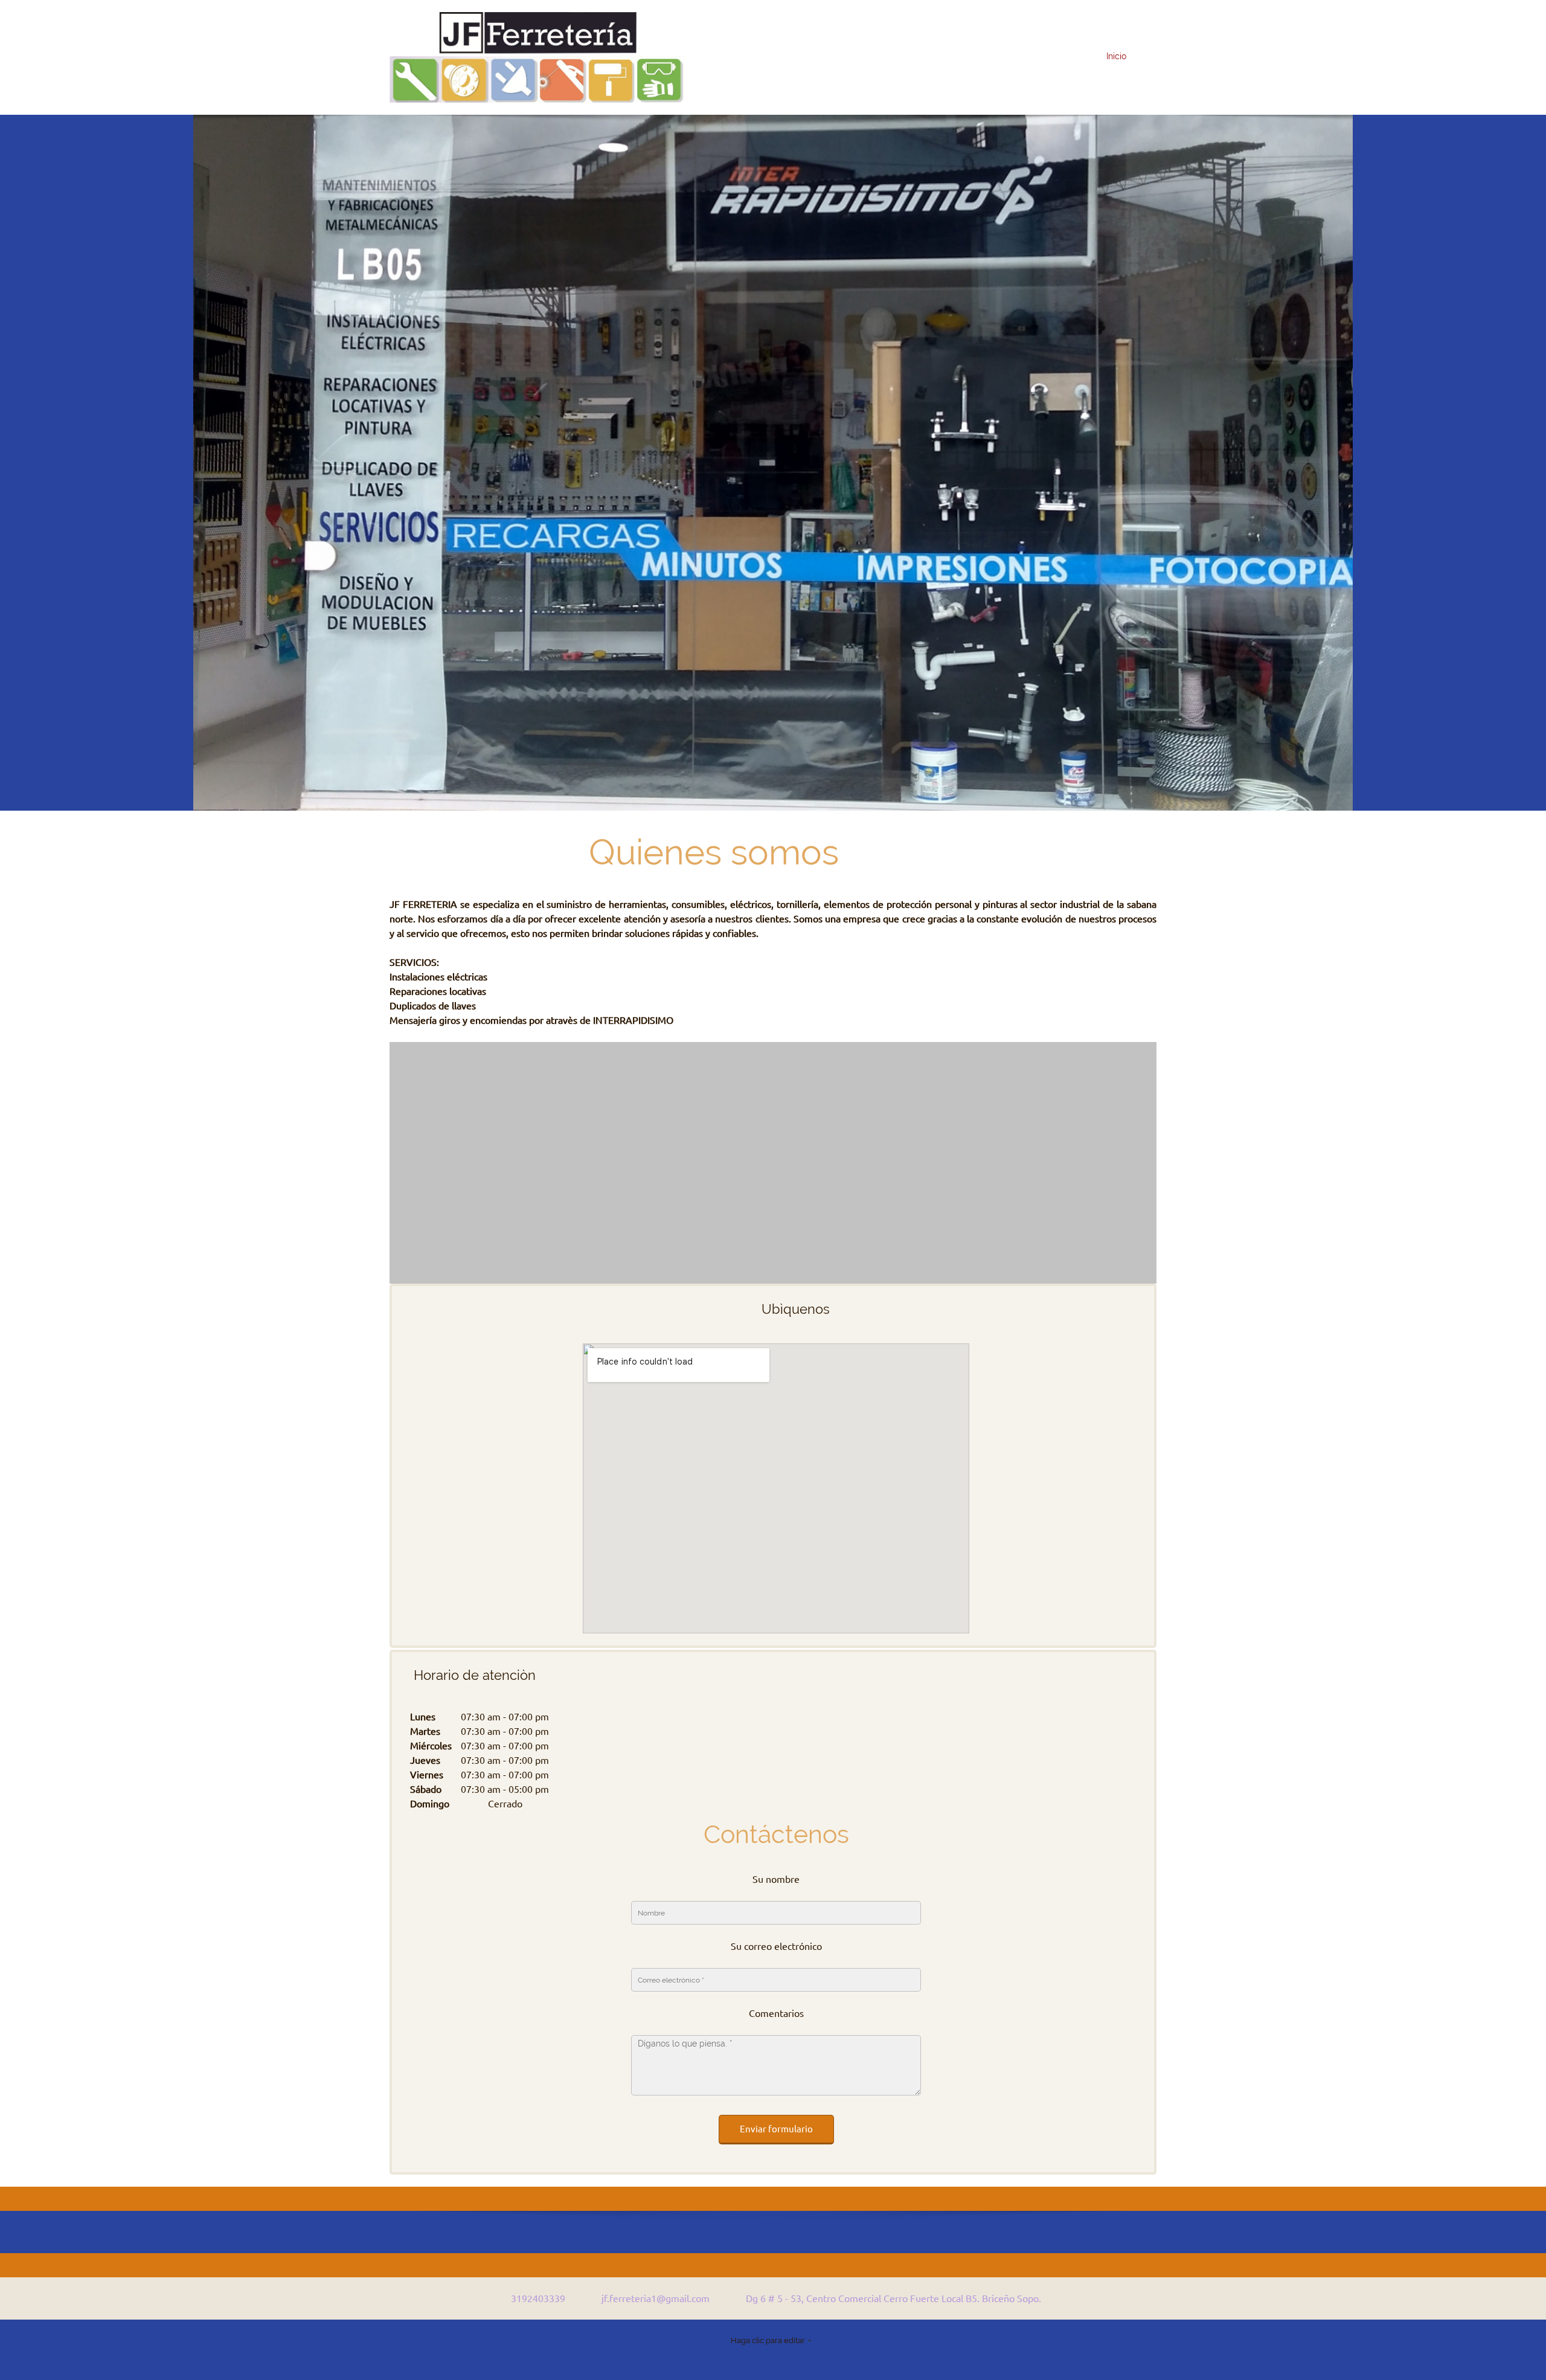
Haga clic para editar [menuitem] (768, 2340)
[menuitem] (1113, 57)
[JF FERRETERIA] (537, 57)
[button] (773, 1163)
